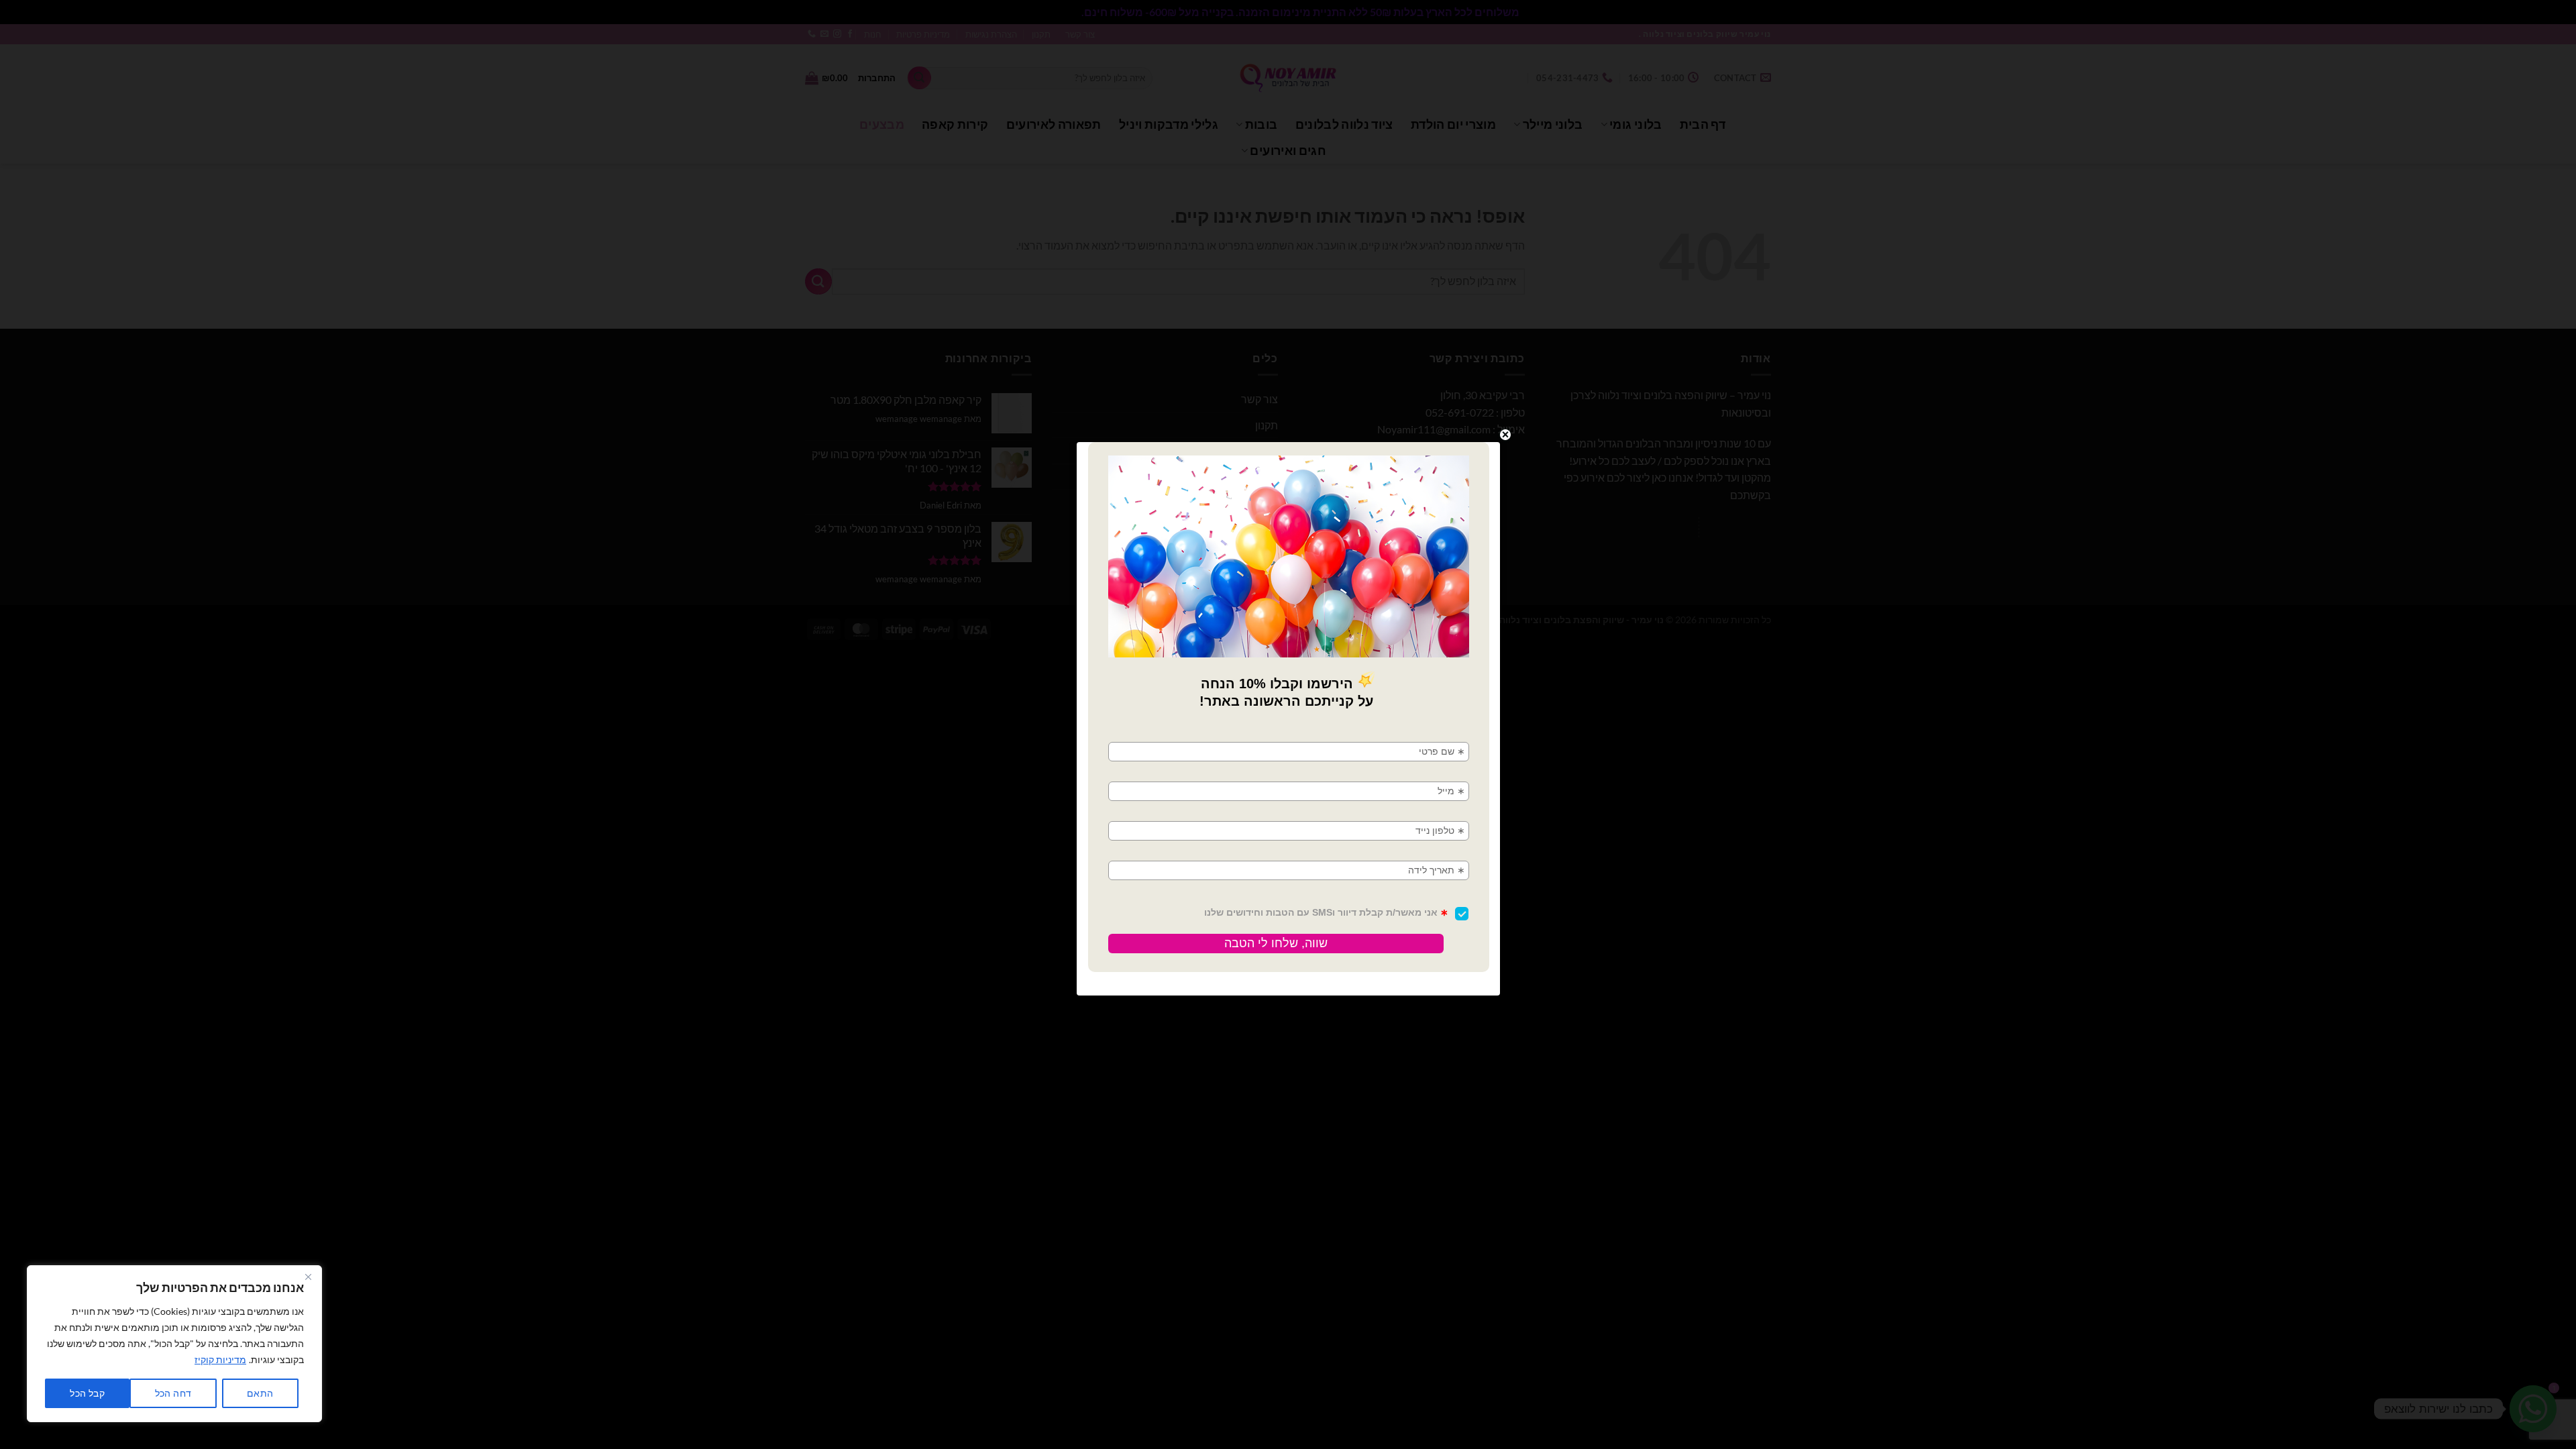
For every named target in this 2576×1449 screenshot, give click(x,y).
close (1505, 435)
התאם (260, 1393)
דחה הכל (173, 1393)
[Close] (308, 1277)
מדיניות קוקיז (220, 1359)
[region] (174, 1344)
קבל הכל (87, 1393)
